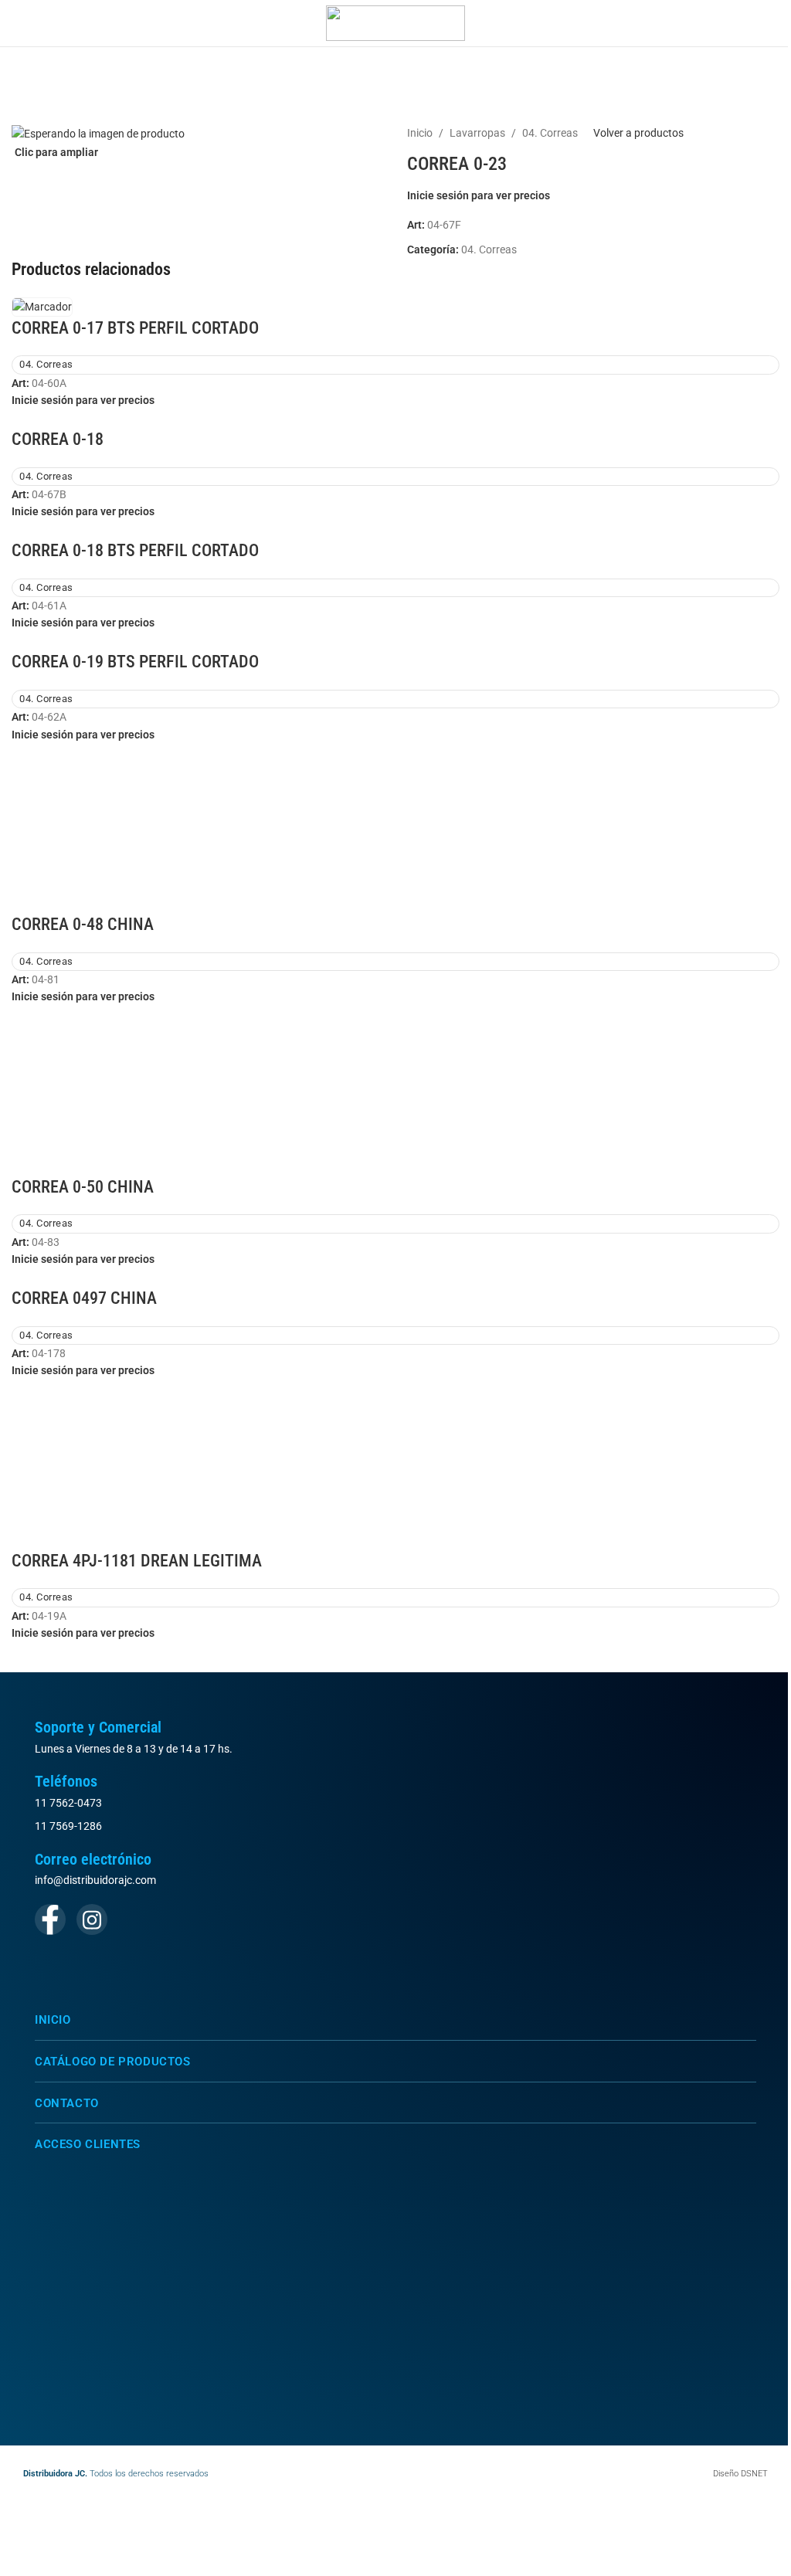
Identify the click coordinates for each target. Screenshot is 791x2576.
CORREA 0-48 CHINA (83, 924)
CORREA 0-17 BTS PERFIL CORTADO (135, 328)
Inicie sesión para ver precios (479, 195)
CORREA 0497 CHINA (84, 1298)
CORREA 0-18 (58, 439)
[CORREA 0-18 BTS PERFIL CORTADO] (42, 529)
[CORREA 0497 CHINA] (42, 1276)
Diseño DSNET (740, 2474)
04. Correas (550, 133)
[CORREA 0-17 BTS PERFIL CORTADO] (42, 306)
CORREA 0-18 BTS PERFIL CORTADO (135, 550)
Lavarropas (477, 133)
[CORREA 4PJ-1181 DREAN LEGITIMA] (395, 1463)
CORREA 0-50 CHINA (83, 1187)
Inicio (420, 133)
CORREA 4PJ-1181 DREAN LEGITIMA (137, 1561)
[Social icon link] (50, 1919)
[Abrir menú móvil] (18, 23)
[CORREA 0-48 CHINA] (395, 827)
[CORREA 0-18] (42, 417)
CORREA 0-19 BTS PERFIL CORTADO (135, 662)
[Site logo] (395, 22)
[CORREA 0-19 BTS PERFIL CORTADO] (42, 640)
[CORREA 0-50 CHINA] (395, 1089)
